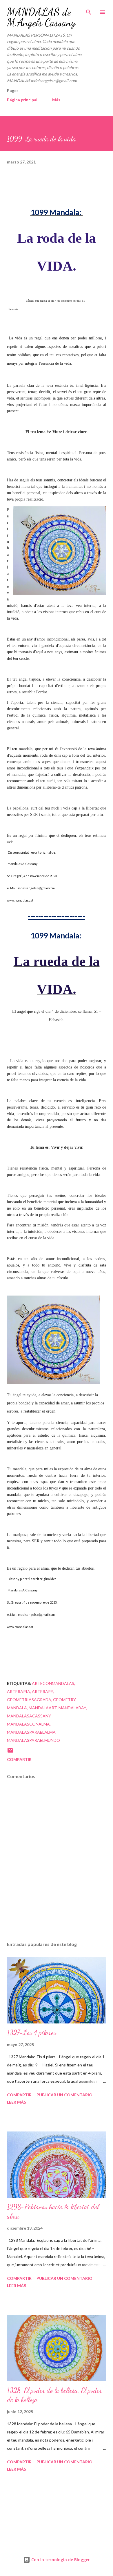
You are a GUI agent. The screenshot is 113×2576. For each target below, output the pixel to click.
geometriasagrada (29, 1700)
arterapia (19, 1691)
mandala (17, 1708)
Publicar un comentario (64, 2095)
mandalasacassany (29, 1716)
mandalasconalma (28, 1724)
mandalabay (72, 1708)
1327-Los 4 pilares (32, 2033)
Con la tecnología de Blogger (60, 2560)
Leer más (17, 2102)
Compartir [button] (19, 1759)
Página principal (22, 100)
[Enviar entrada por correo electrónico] (10, 1752)
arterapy (42, 1691)
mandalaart (43, 1708)
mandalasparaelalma (31, 1732)
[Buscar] (89, 10)
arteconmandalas (53, 1683)
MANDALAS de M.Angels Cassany (41, 17)
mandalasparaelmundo (33, 1740)
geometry (64, 1700)
